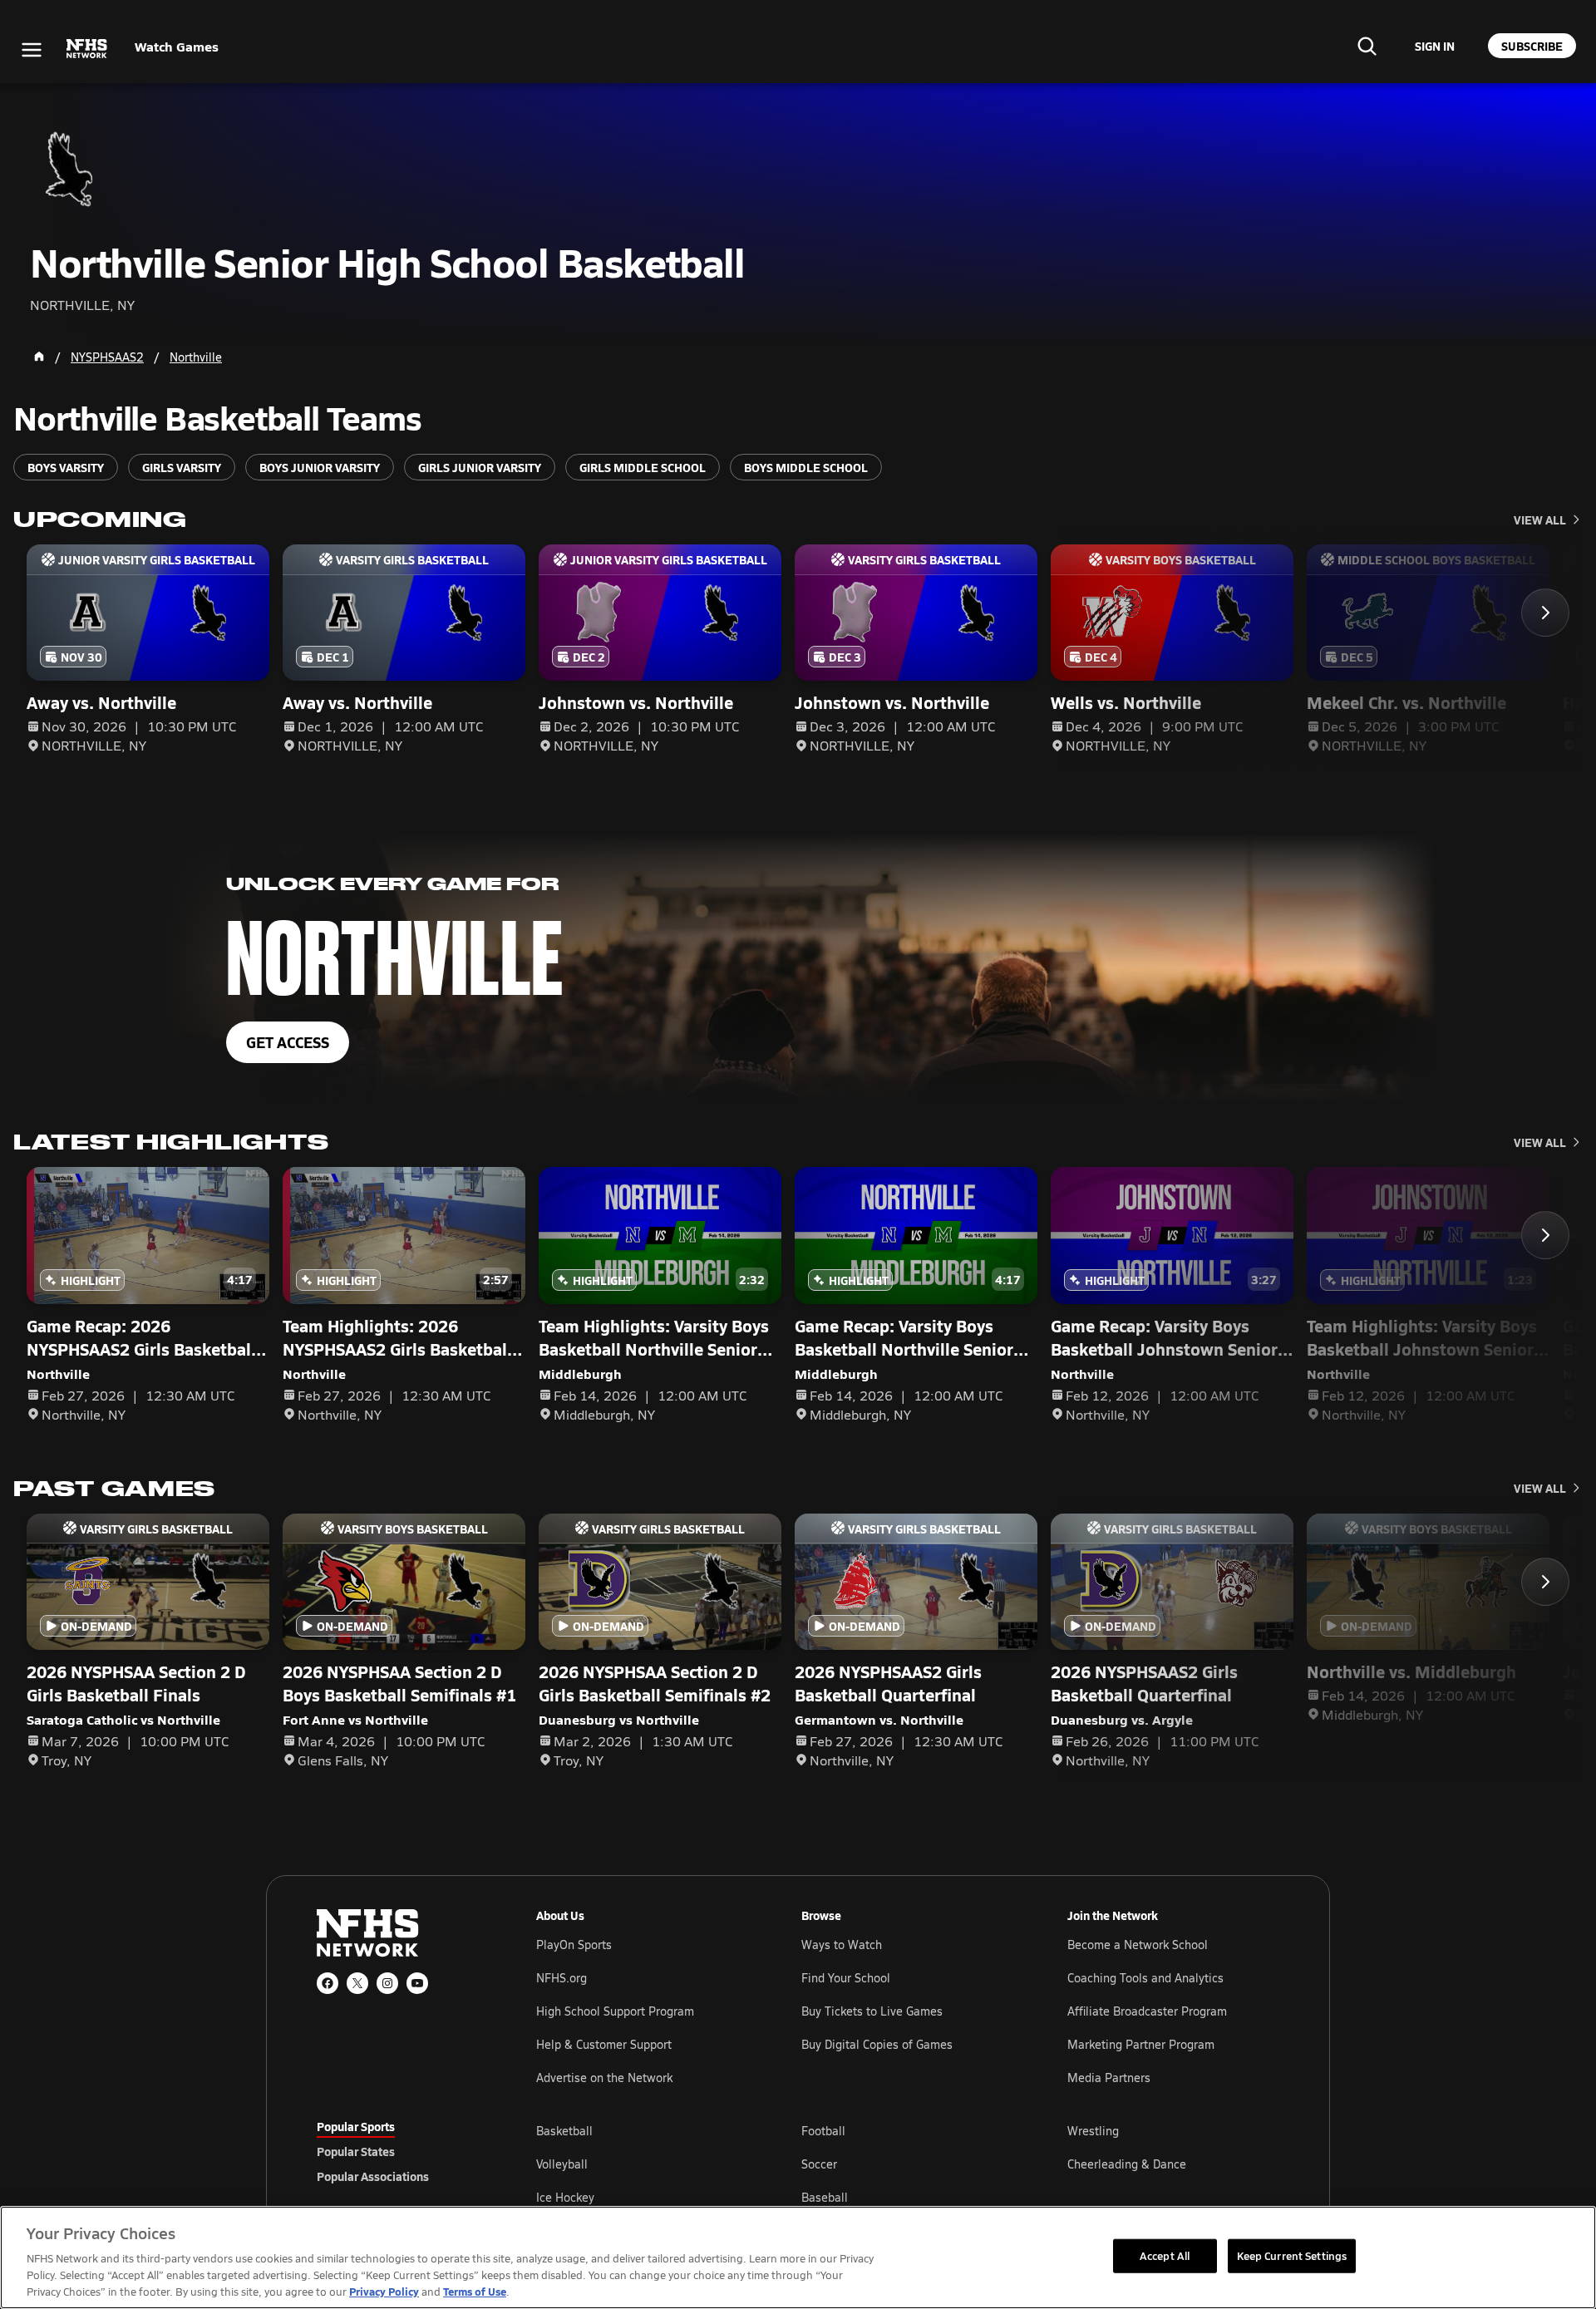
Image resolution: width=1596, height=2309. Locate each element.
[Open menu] (32, 50)
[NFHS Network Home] (87, 49)
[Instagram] (387, 1983)
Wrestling (1093, 2131)
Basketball (564, 2131)
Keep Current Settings (1292, 2255)
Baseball (825, 2197)
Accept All (1165, 2255)
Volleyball (562, 2164)
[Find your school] (1367, 46)
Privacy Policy (384, 2291)
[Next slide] (1545, 613)
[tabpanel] (908, 2164)
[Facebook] (328, 1983)
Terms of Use (475, 2291)
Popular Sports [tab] (356, 2126)
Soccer (819, 2164)
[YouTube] (417, 1983)
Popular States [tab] (356, 2151)
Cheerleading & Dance (1127, 2164)
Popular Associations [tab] (373, 2176)
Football (823, 2131)
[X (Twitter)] (357, 1983)
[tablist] (400, 2151)
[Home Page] (39, 357)
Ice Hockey (565, 2197)
